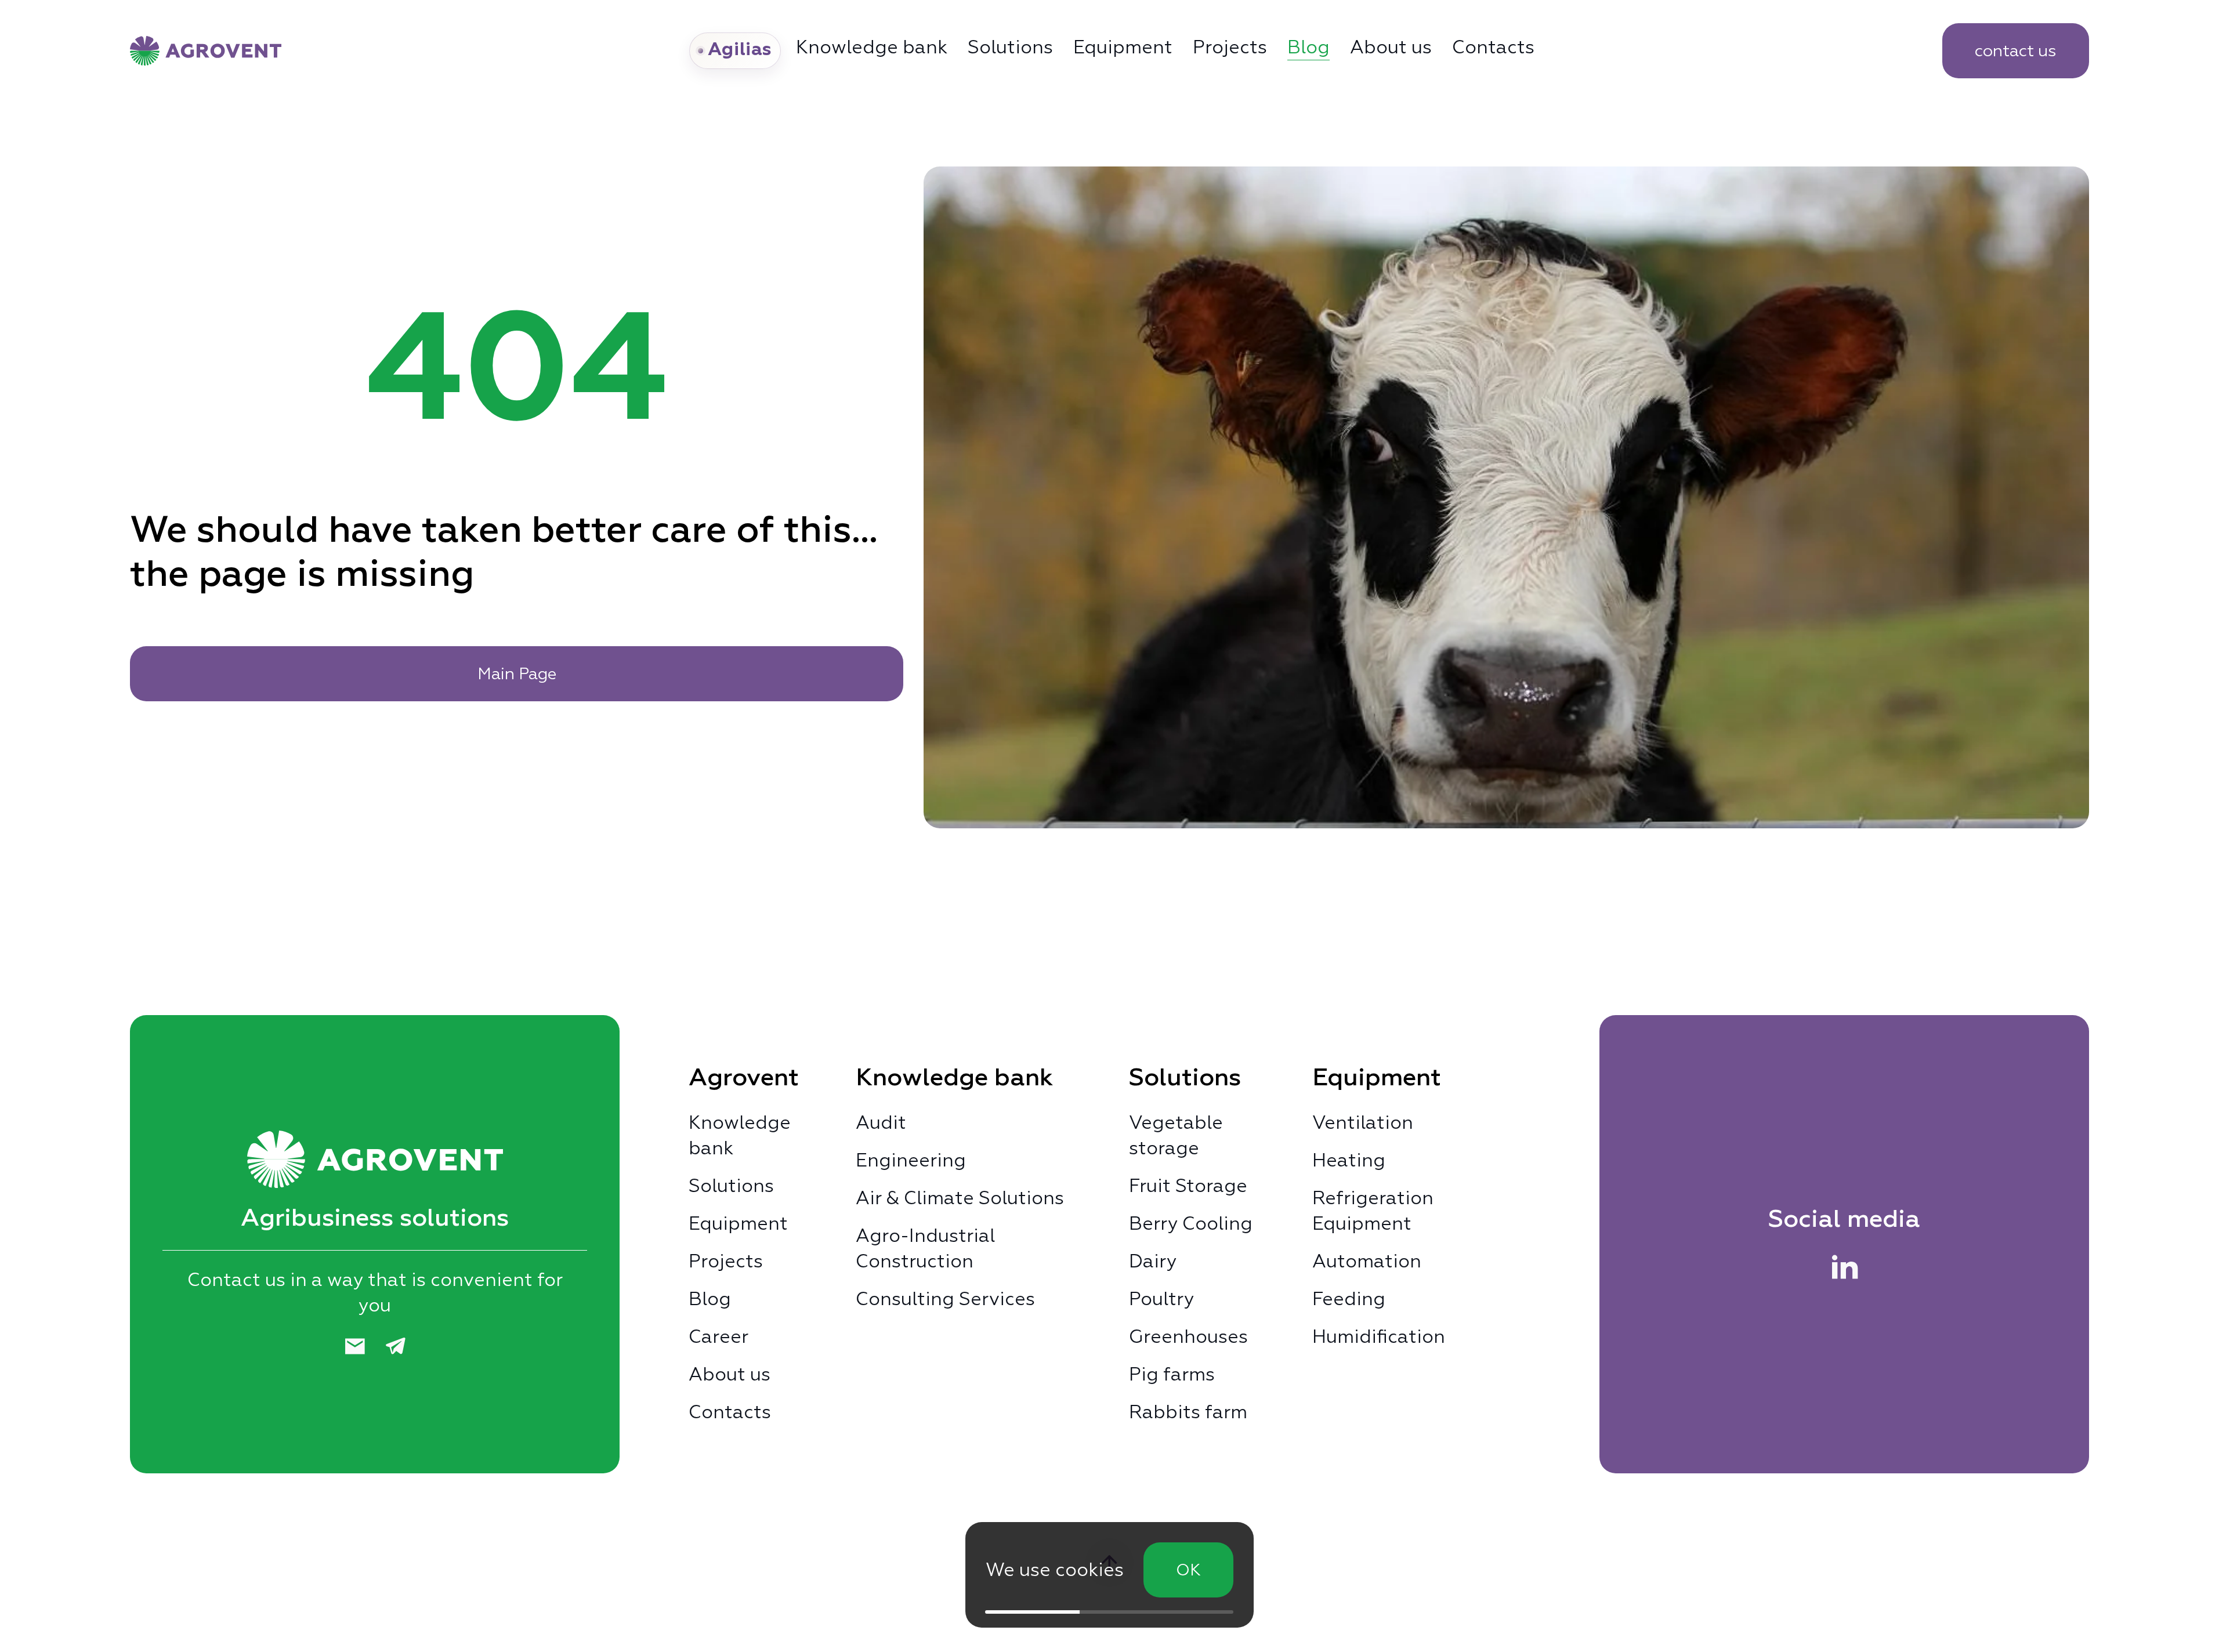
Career (718, 1336)
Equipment (1123, 47)
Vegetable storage (1176, 1135)
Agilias (740, 50)
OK (1188, 1570)
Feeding (1349, 1299)
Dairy (1153, 1261)
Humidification (1379, 1336)
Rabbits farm (1188, 1412)
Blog (1308, 47)
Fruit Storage (1188, 1186)
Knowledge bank (740, 1135)
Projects (1230, 47)
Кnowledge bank (872, 47)
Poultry (1161, 1299)
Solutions (1010, 47)
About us (1391, 47)
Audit (881, 1122)
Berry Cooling (1191, 1223)
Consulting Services (945, 1299)
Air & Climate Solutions (960, 1198)
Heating (1349, 1160)
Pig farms (1172, 1374)
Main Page (517, 673)
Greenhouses (1188, 1336)
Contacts (1493, 47)
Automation (1367, 1261)
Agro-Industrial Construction (925, 1248)
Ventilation (1363, 1122)
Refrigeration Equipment (1373, 1211)
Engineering (911, 1160)
